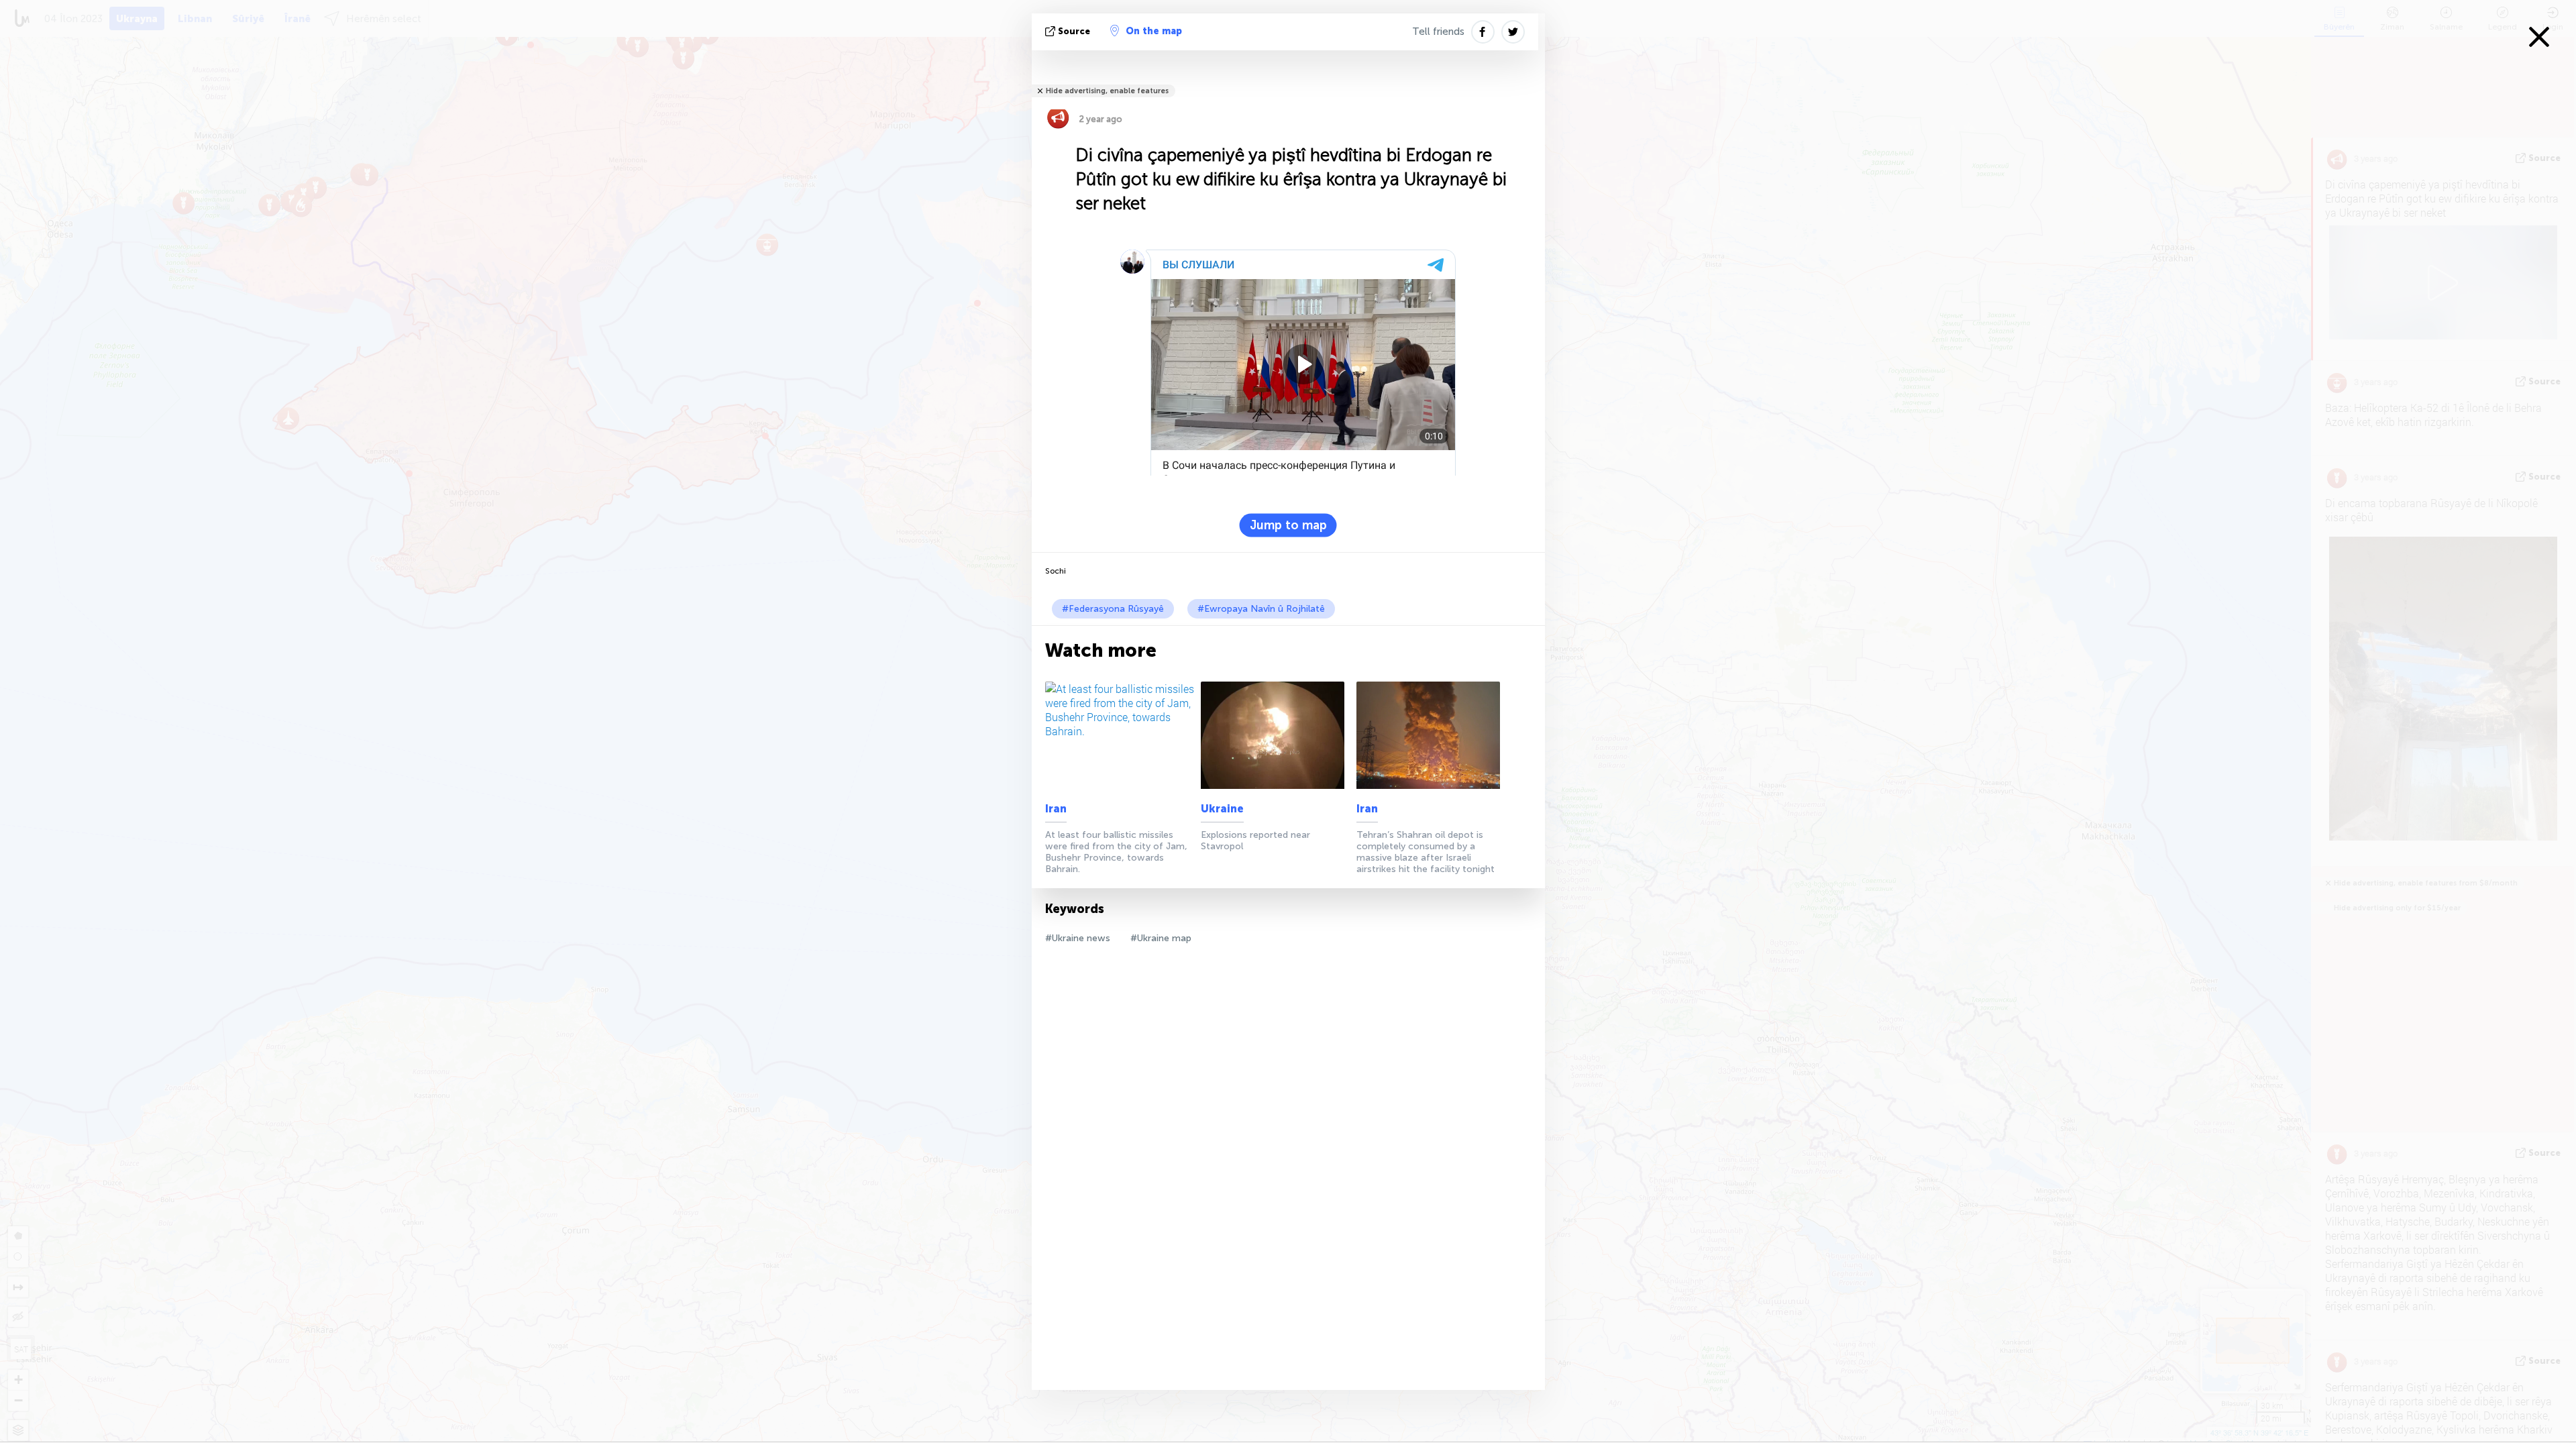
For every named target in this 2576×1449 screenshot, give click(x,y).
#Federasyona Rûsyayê (1113, 609)
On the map (1154, 31)
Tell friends (1438, 32)
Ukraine (1222, 809)
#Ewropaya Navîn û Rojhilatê (1261, 609)
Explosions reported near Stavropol (1255, 841)
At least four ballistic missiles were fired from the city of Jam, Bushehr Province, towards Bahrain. (1116, 852)
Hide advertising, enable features (1107, 91)
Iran (1056, 809)
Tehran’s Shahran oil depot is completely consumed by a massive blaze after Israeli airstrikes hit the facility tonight (1426, 852)
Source (1074, 31)
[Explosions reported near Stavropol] (1276, 735)
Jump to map (1288, 525)
